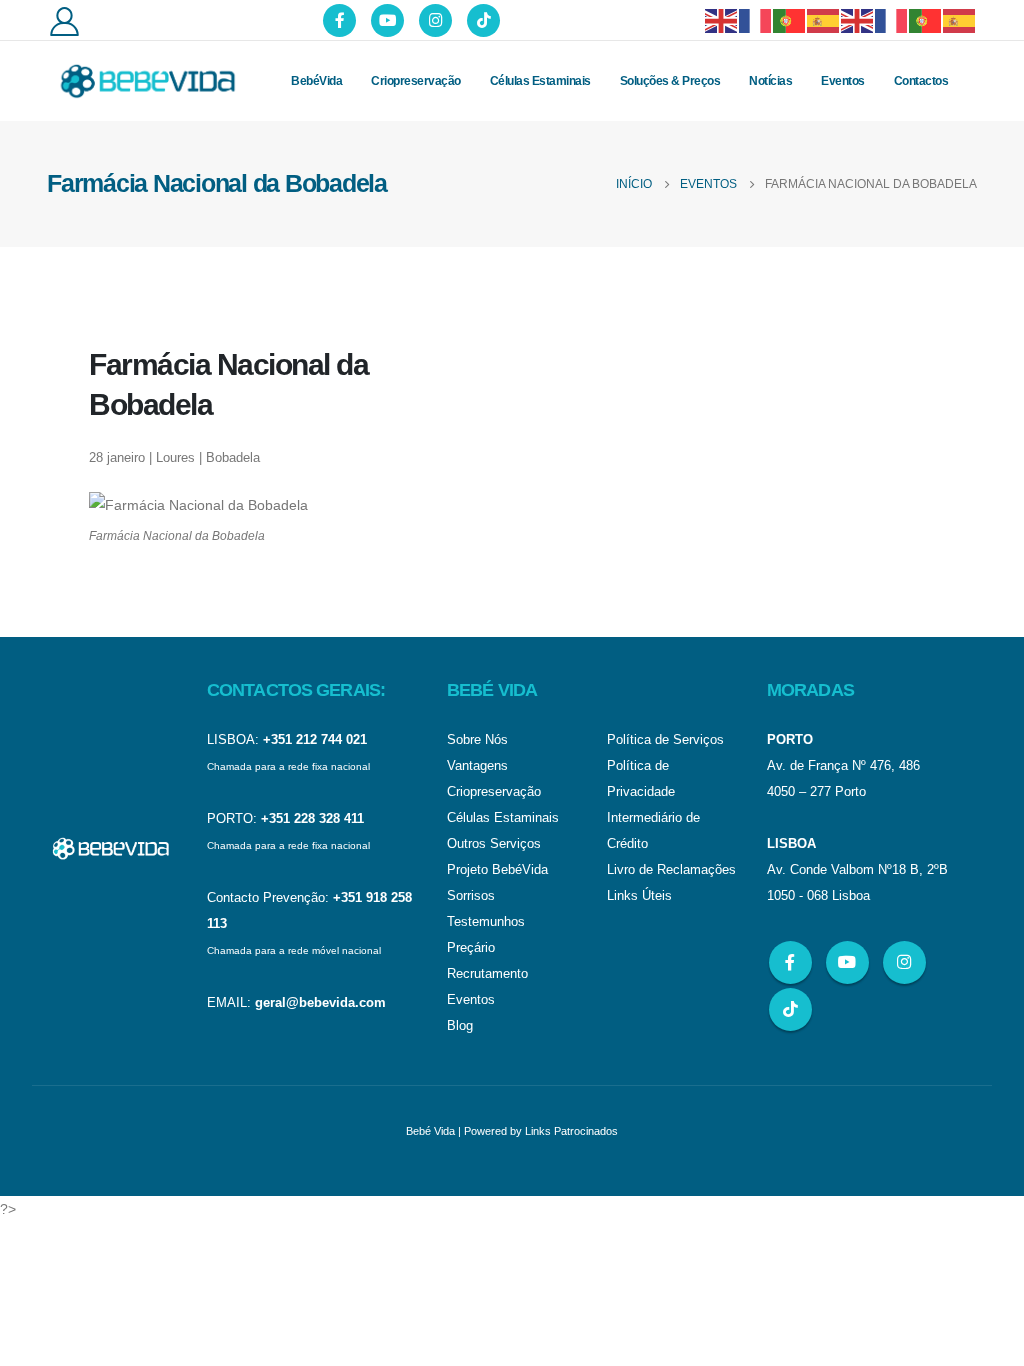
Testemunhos (486, 922)
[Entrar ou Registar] (64, 20)
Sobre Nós (477, 740)
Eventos (843, 81)
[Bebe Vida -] (147, 81)
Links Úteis (639, 896)
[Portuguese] (790, 20)
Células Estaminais (540, 81)
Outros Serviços (494, 844)
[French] (756, 20)
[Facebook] (339, 20)
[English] (722, 20)
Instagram (904, 962)
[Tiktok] (483, 20)
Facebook (790, 962)
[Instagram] (435, 20)
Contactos (921, 81)
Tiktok (790, 1009)
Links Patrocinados (571, 1131)
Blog (460, 1026)
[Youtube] (387, 20)
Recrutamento (487, 974)
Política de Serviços (665, 740)
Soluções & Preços (670, 81)
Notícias (770, 81)
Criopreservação (416, 81)
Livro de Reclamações (671, 870)
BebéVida (316, 81)
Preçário (471, 948)
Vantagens (477, 766)
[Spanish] (824, 20)
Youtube (847, 962)
